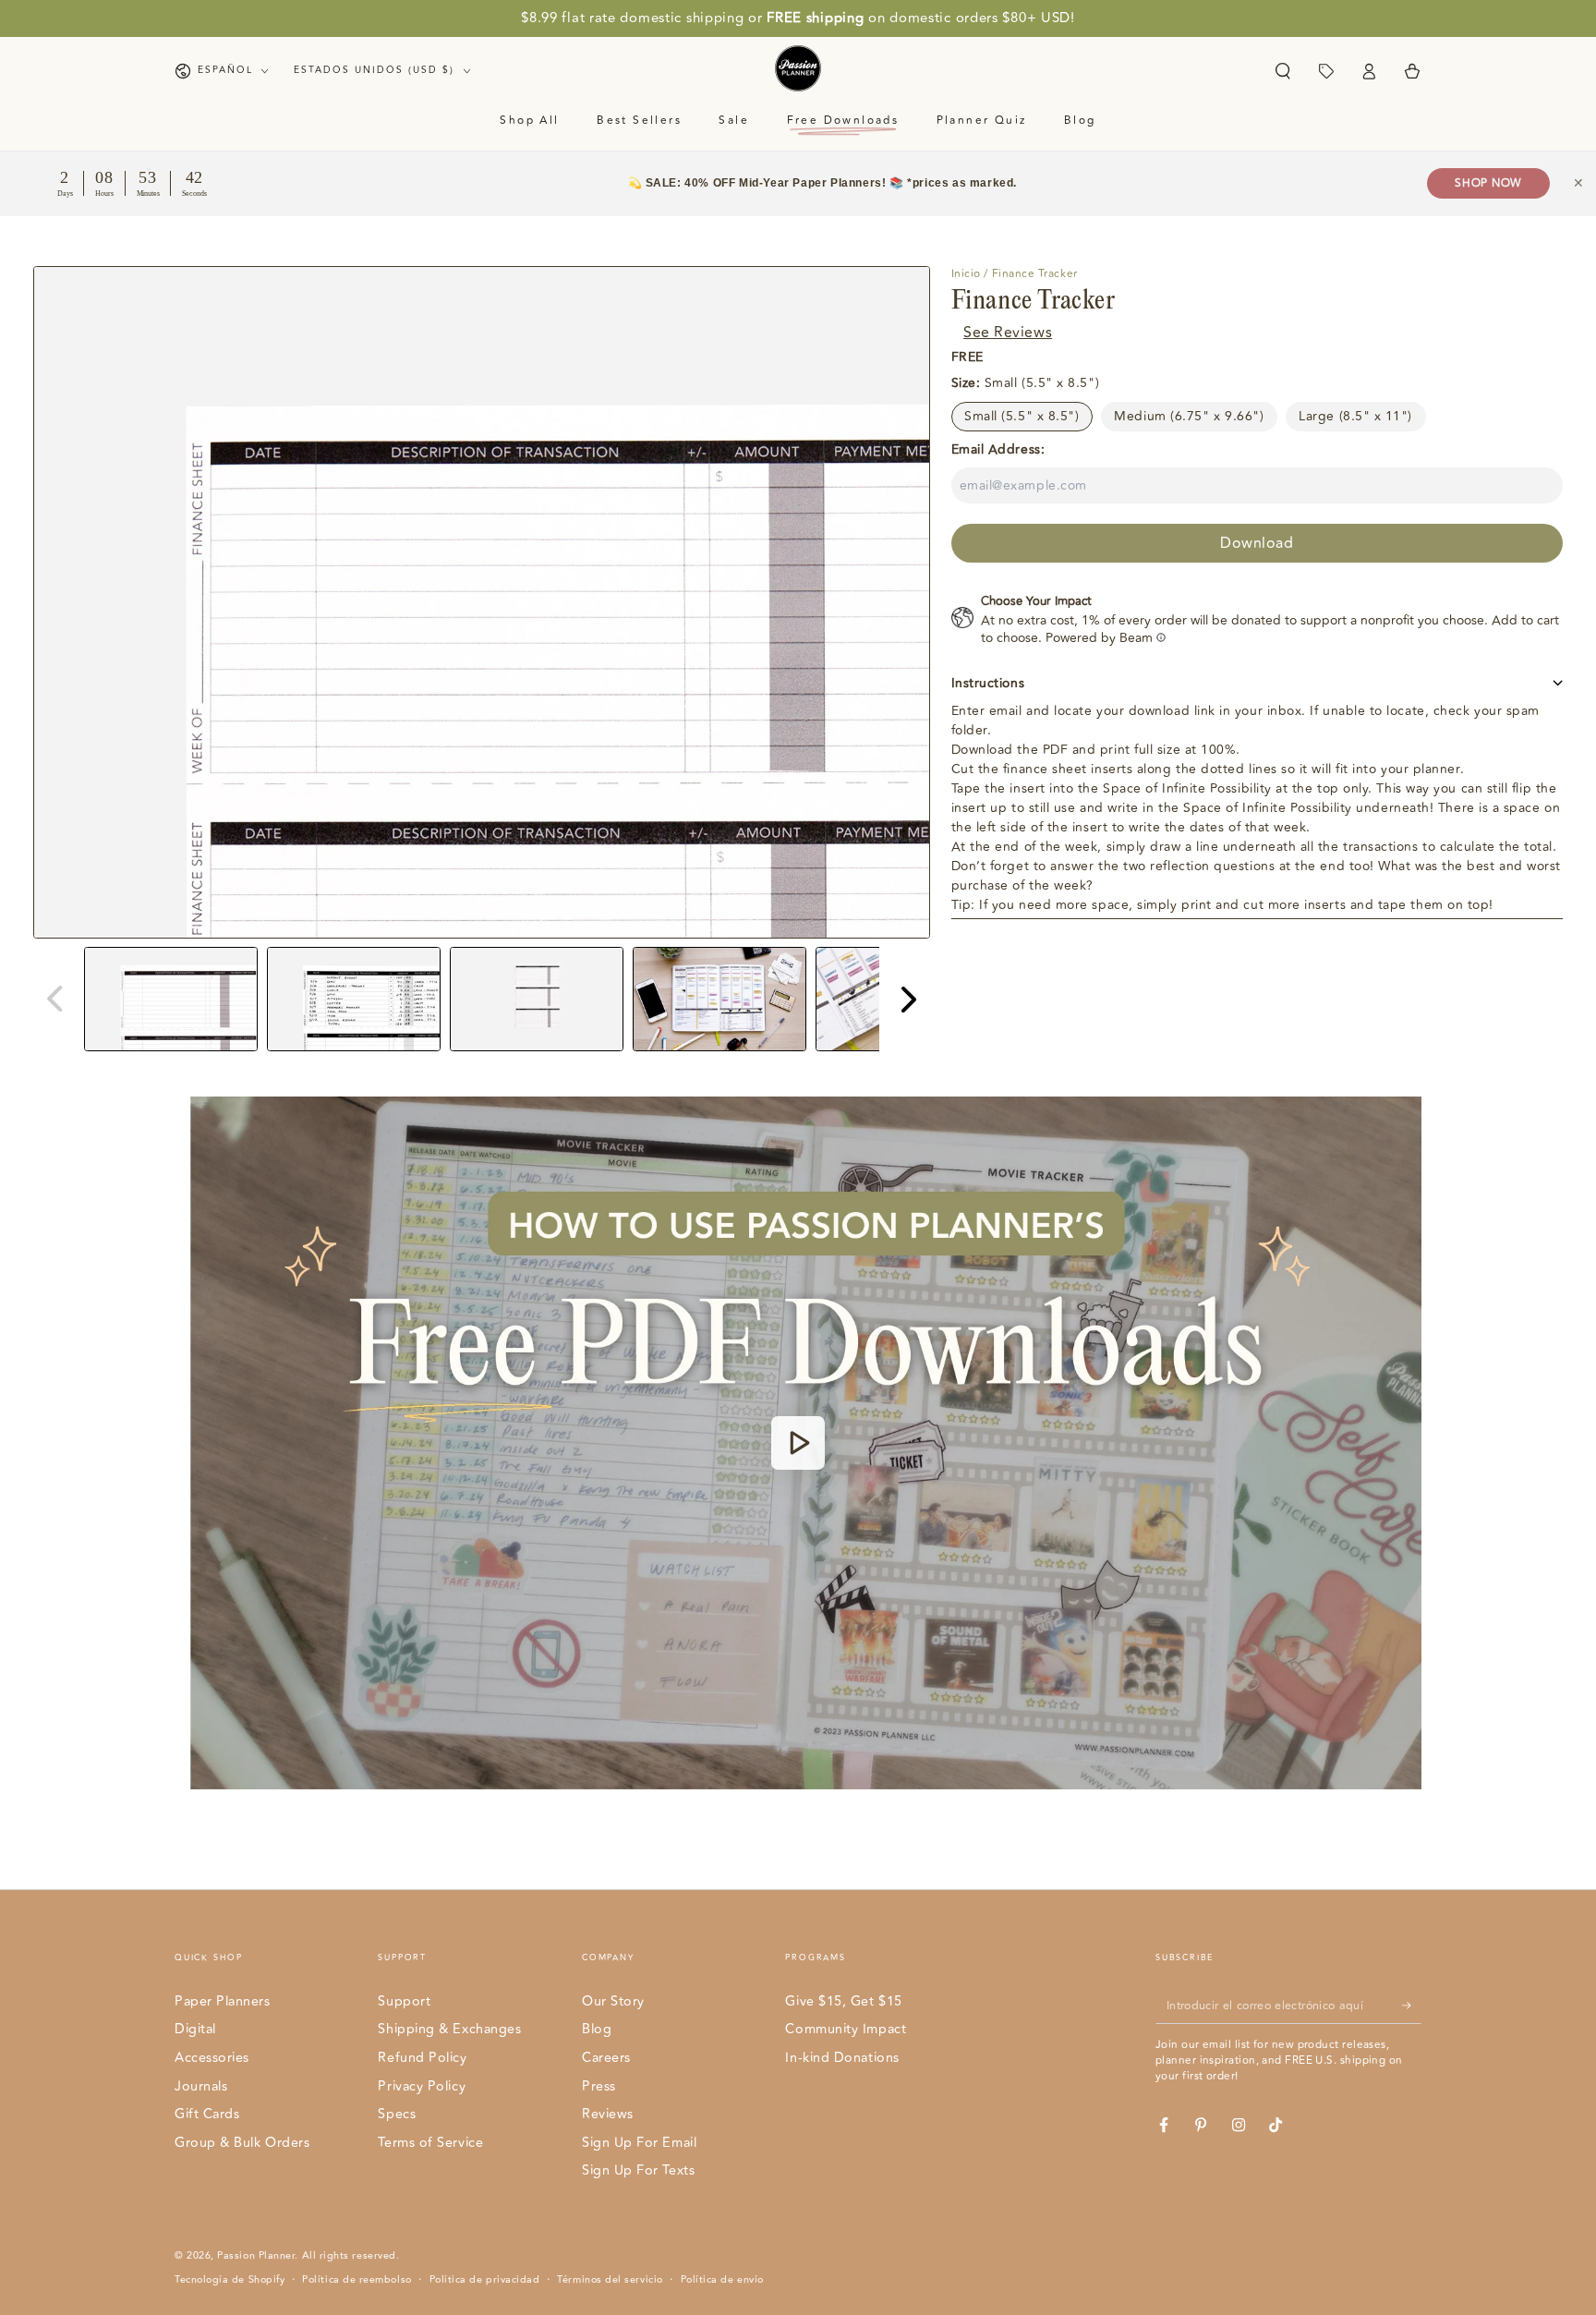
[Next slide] (907, 999)
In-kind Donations (842, 2058)
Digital (195, 2029)
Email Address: (998, 448)
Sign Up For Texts (638, 2170)
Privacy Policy (422, 2086)
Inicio (966, 274)
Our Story (613, 2001)
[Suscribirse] (1412, 2006)
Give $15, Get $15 (843, 2001)
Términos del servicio (610, 2280)
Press (599, 2086)
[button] (1282, 71)
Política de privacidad (485, 2280)
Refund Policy (422, 2058)
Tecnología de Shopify (230, 2280)
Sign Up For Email (639, 2143)
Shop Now (1488, 183)
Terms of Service (430, 2143)
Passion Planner (256, 2255)
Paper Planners (223, 2001)
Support (404, 2001)
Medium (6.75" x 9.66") (1189, 415)
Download (1257, 542)
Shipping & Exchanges (449, 2029)
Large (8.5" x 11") (1355, 415)
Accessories (212, 2058)
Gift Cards (207, 2114)
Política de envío (722, 2280)
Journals (201, 2086)
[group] (171, 999)
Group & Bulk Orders (242, 2143)
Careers (606, 2058)
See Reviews (1008, 332)
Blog (597, 2029)
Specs (397, 2114)
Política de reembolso (357, 2280)
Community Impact (846, 2029)
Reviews (608, 2114)
